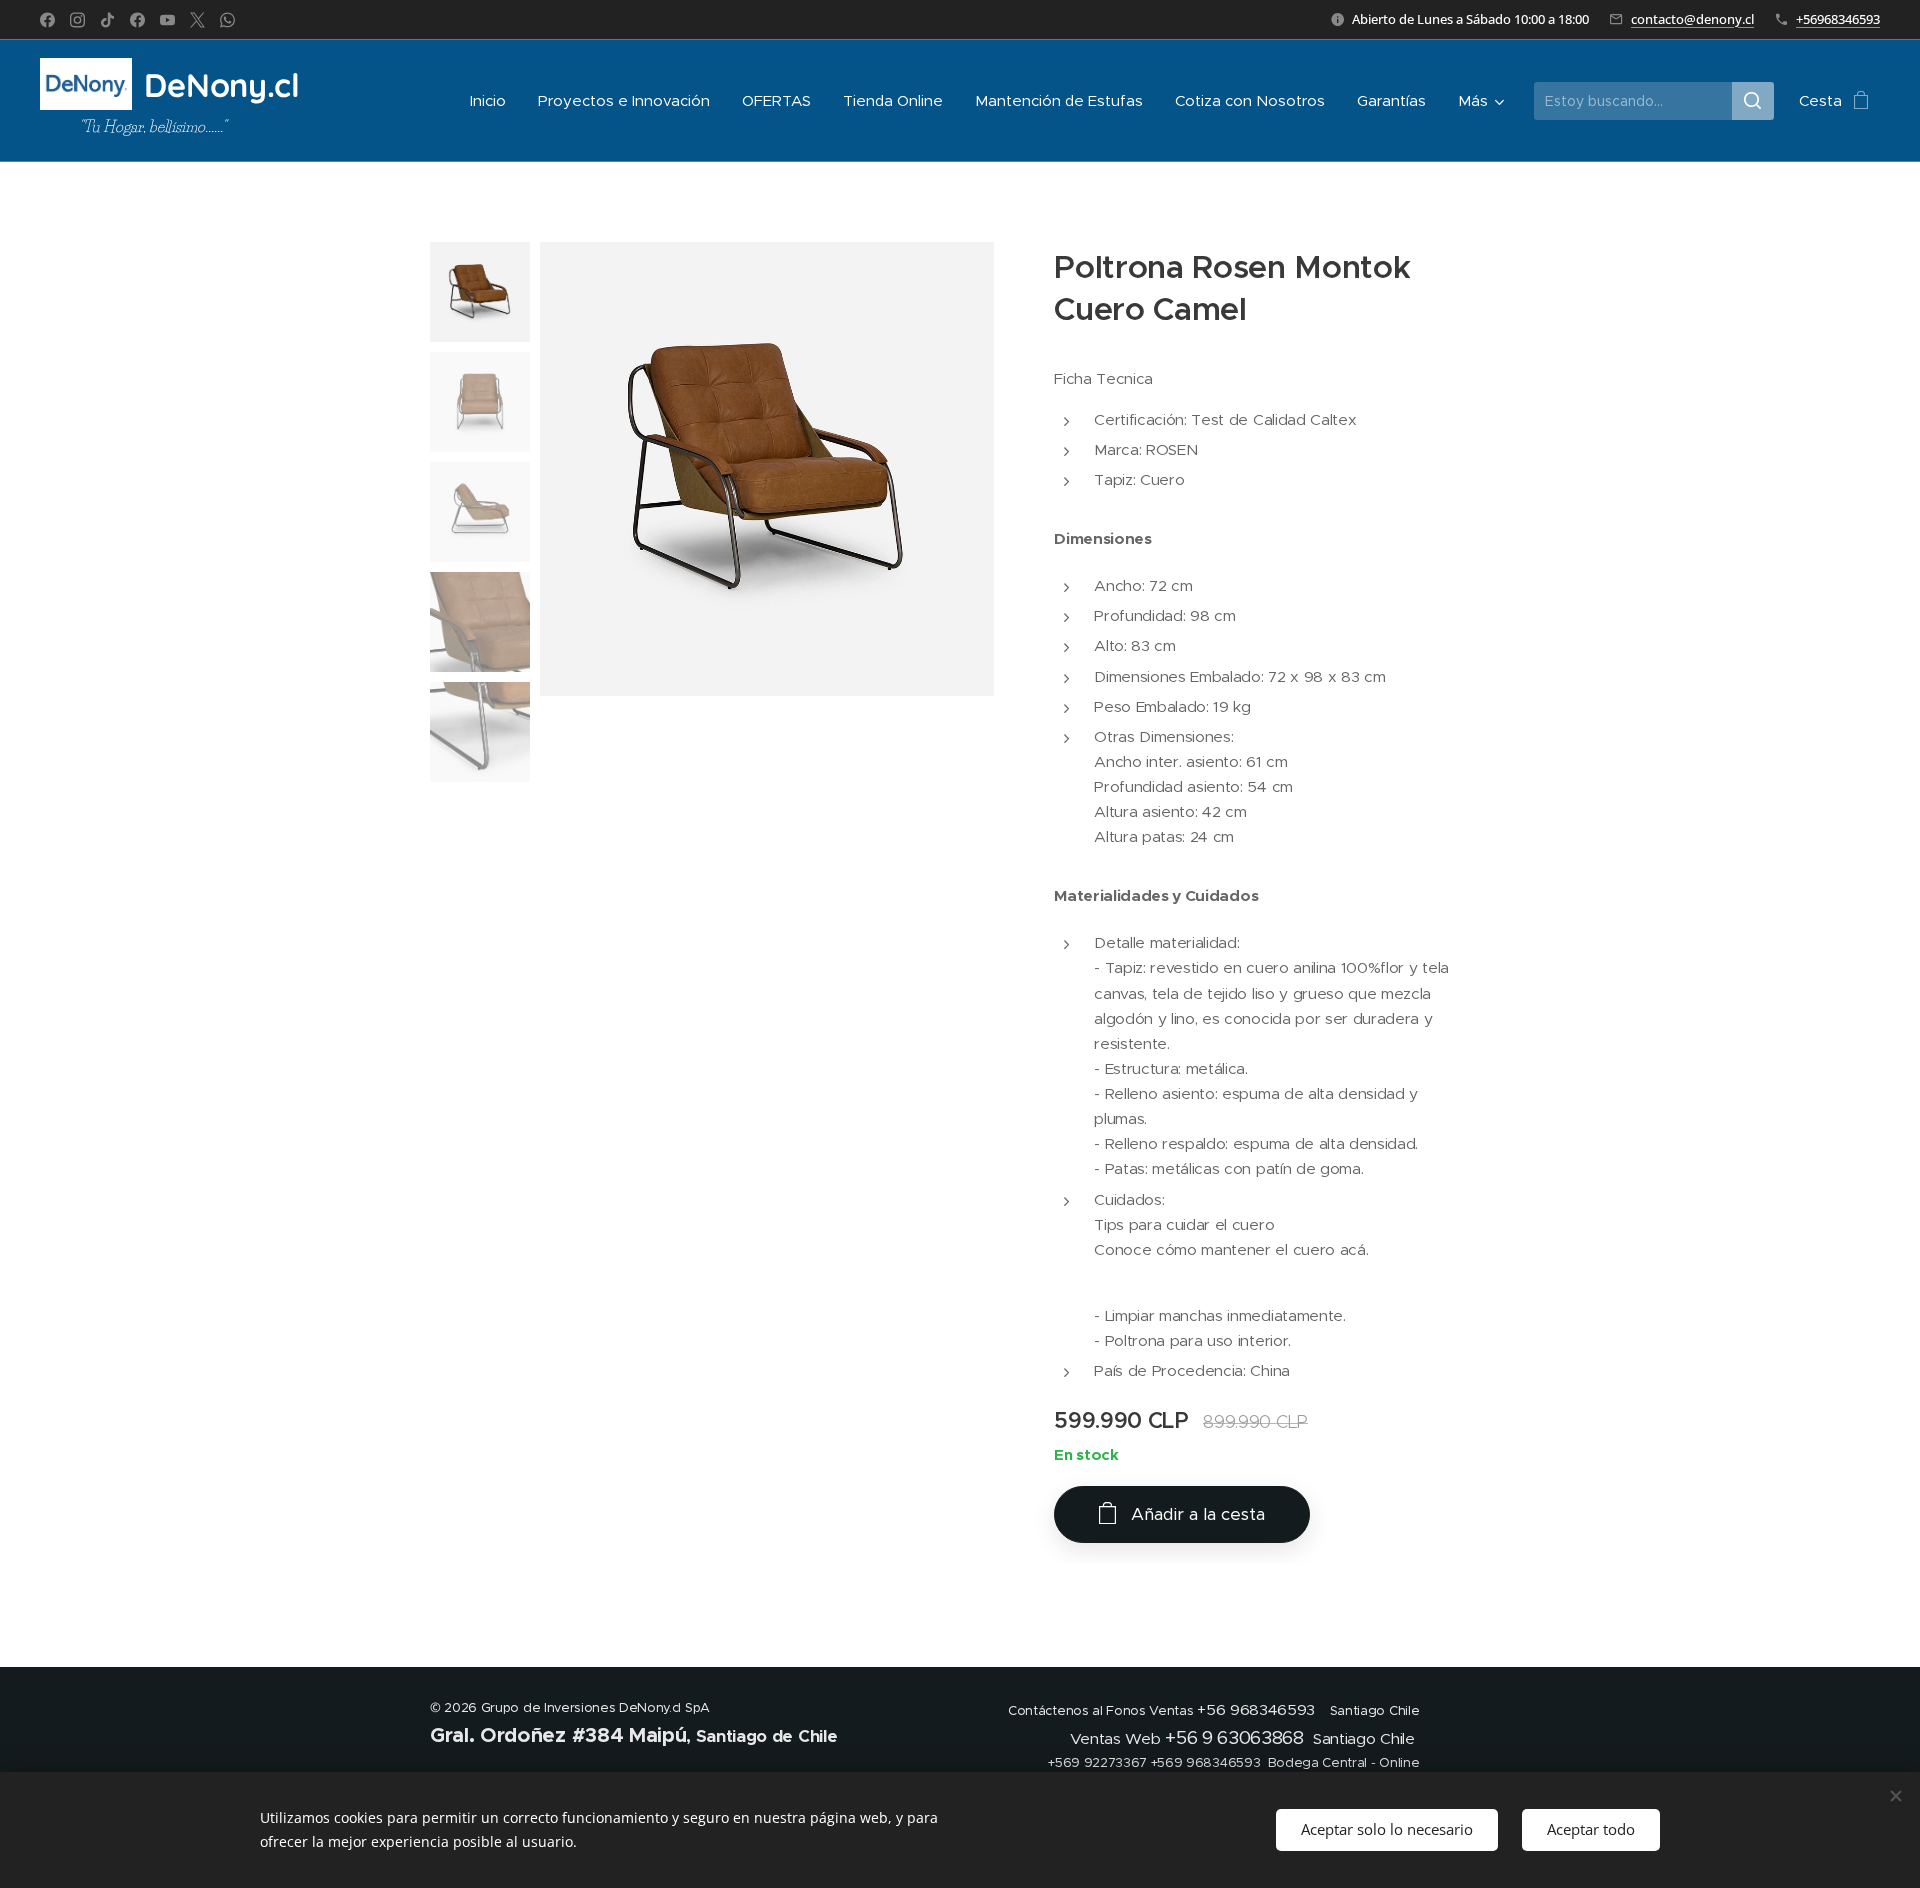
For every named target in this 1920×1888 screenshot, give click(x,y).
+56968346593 (1838, 19)
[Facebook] (47, 20)
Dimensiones (1102, 539)
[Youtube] (167, 20)
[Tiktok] (107, 20)
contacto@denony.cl (1692, 19)
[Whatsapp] (227, 20)
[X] (197, 20)
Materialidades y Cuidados (1156, 896)
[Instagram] (77, 20)
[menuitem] (493, 101)
